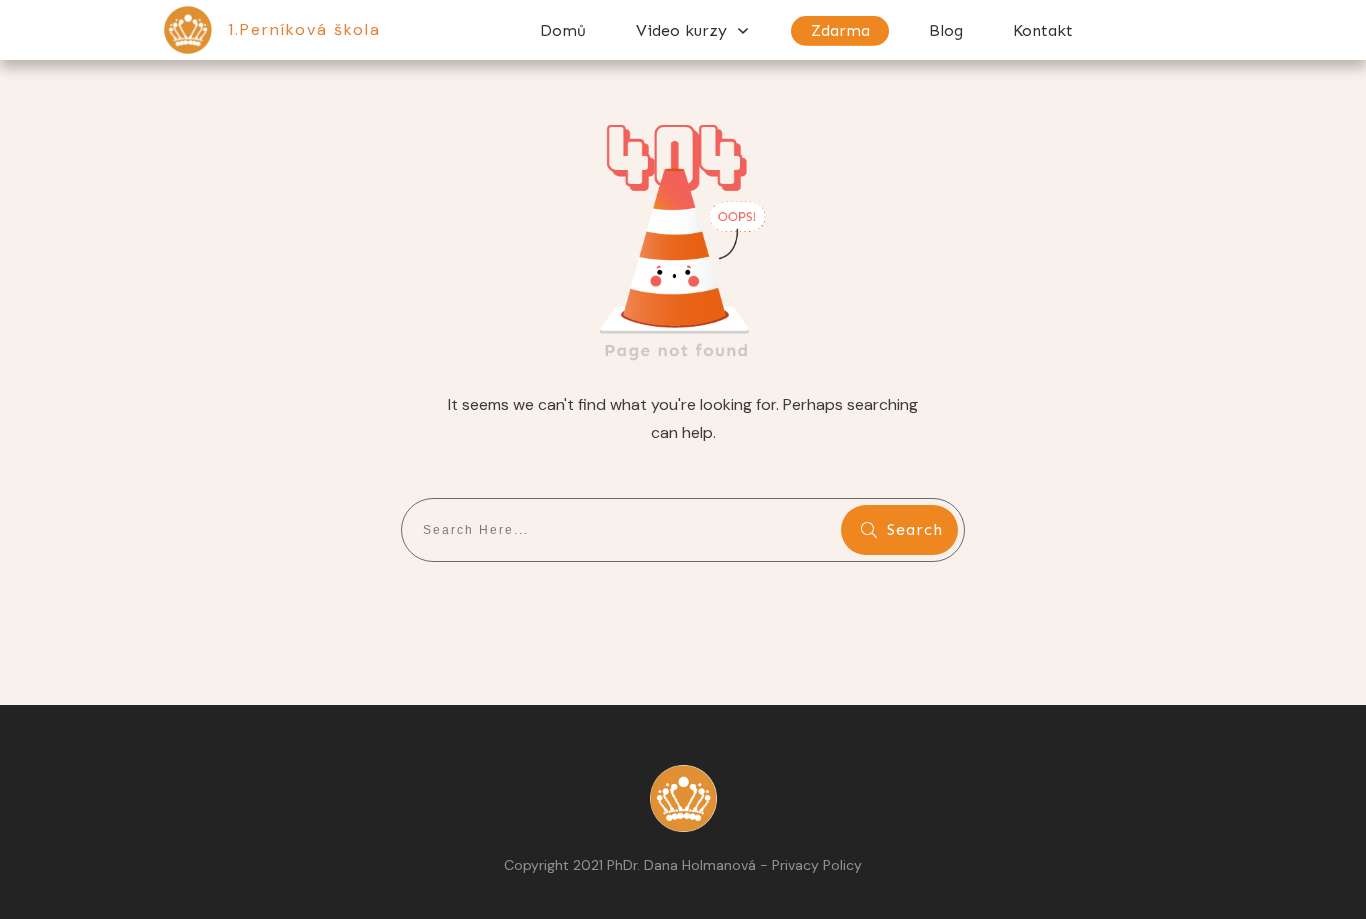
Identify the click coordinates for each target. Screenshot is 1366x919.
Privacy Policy (817, 865)
